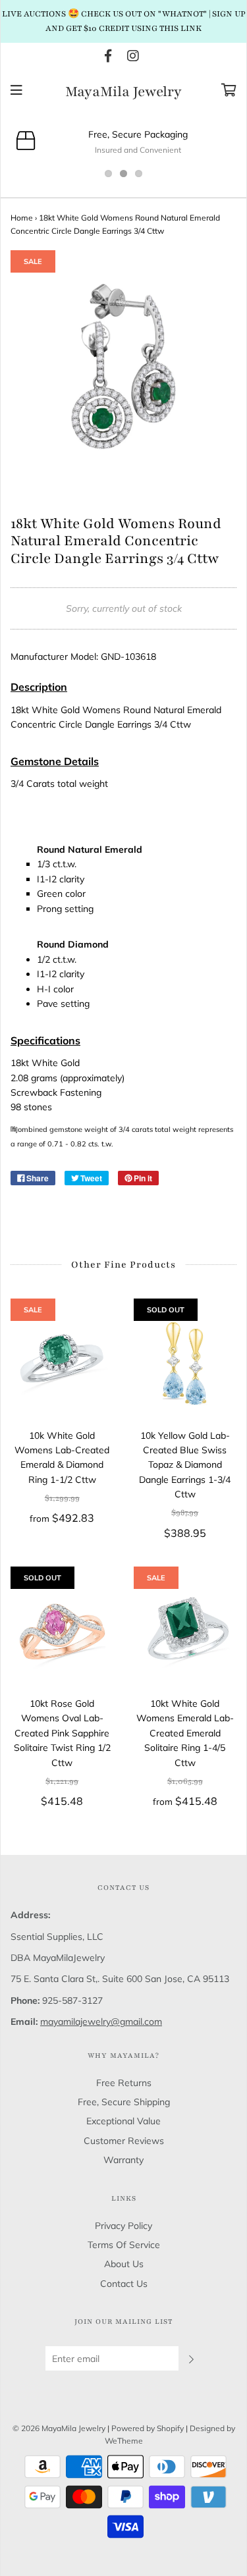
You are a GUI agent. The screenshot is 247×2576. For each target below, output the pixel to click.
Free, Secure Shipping (124, 2102)
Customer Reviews (124, 2141)
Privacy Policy (123, 2226)
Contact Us (124, 2284)
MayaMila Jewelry (123, 92)
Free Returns (124, 2083)
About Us (124, 2264)
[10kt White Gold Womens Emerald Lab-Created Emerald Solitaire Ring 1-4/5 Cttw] (185, 1631)
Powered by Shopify (148, 2428)
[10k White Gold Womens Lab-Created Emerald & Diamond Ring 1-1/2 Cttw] (62, 1363)
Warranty (123, 2160)
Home (22, 218)
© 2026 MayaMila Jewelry (59, 2428)
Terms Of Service (124, 2245)
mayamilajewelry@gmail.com (101, 2022)
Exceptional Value (123, 2121)
